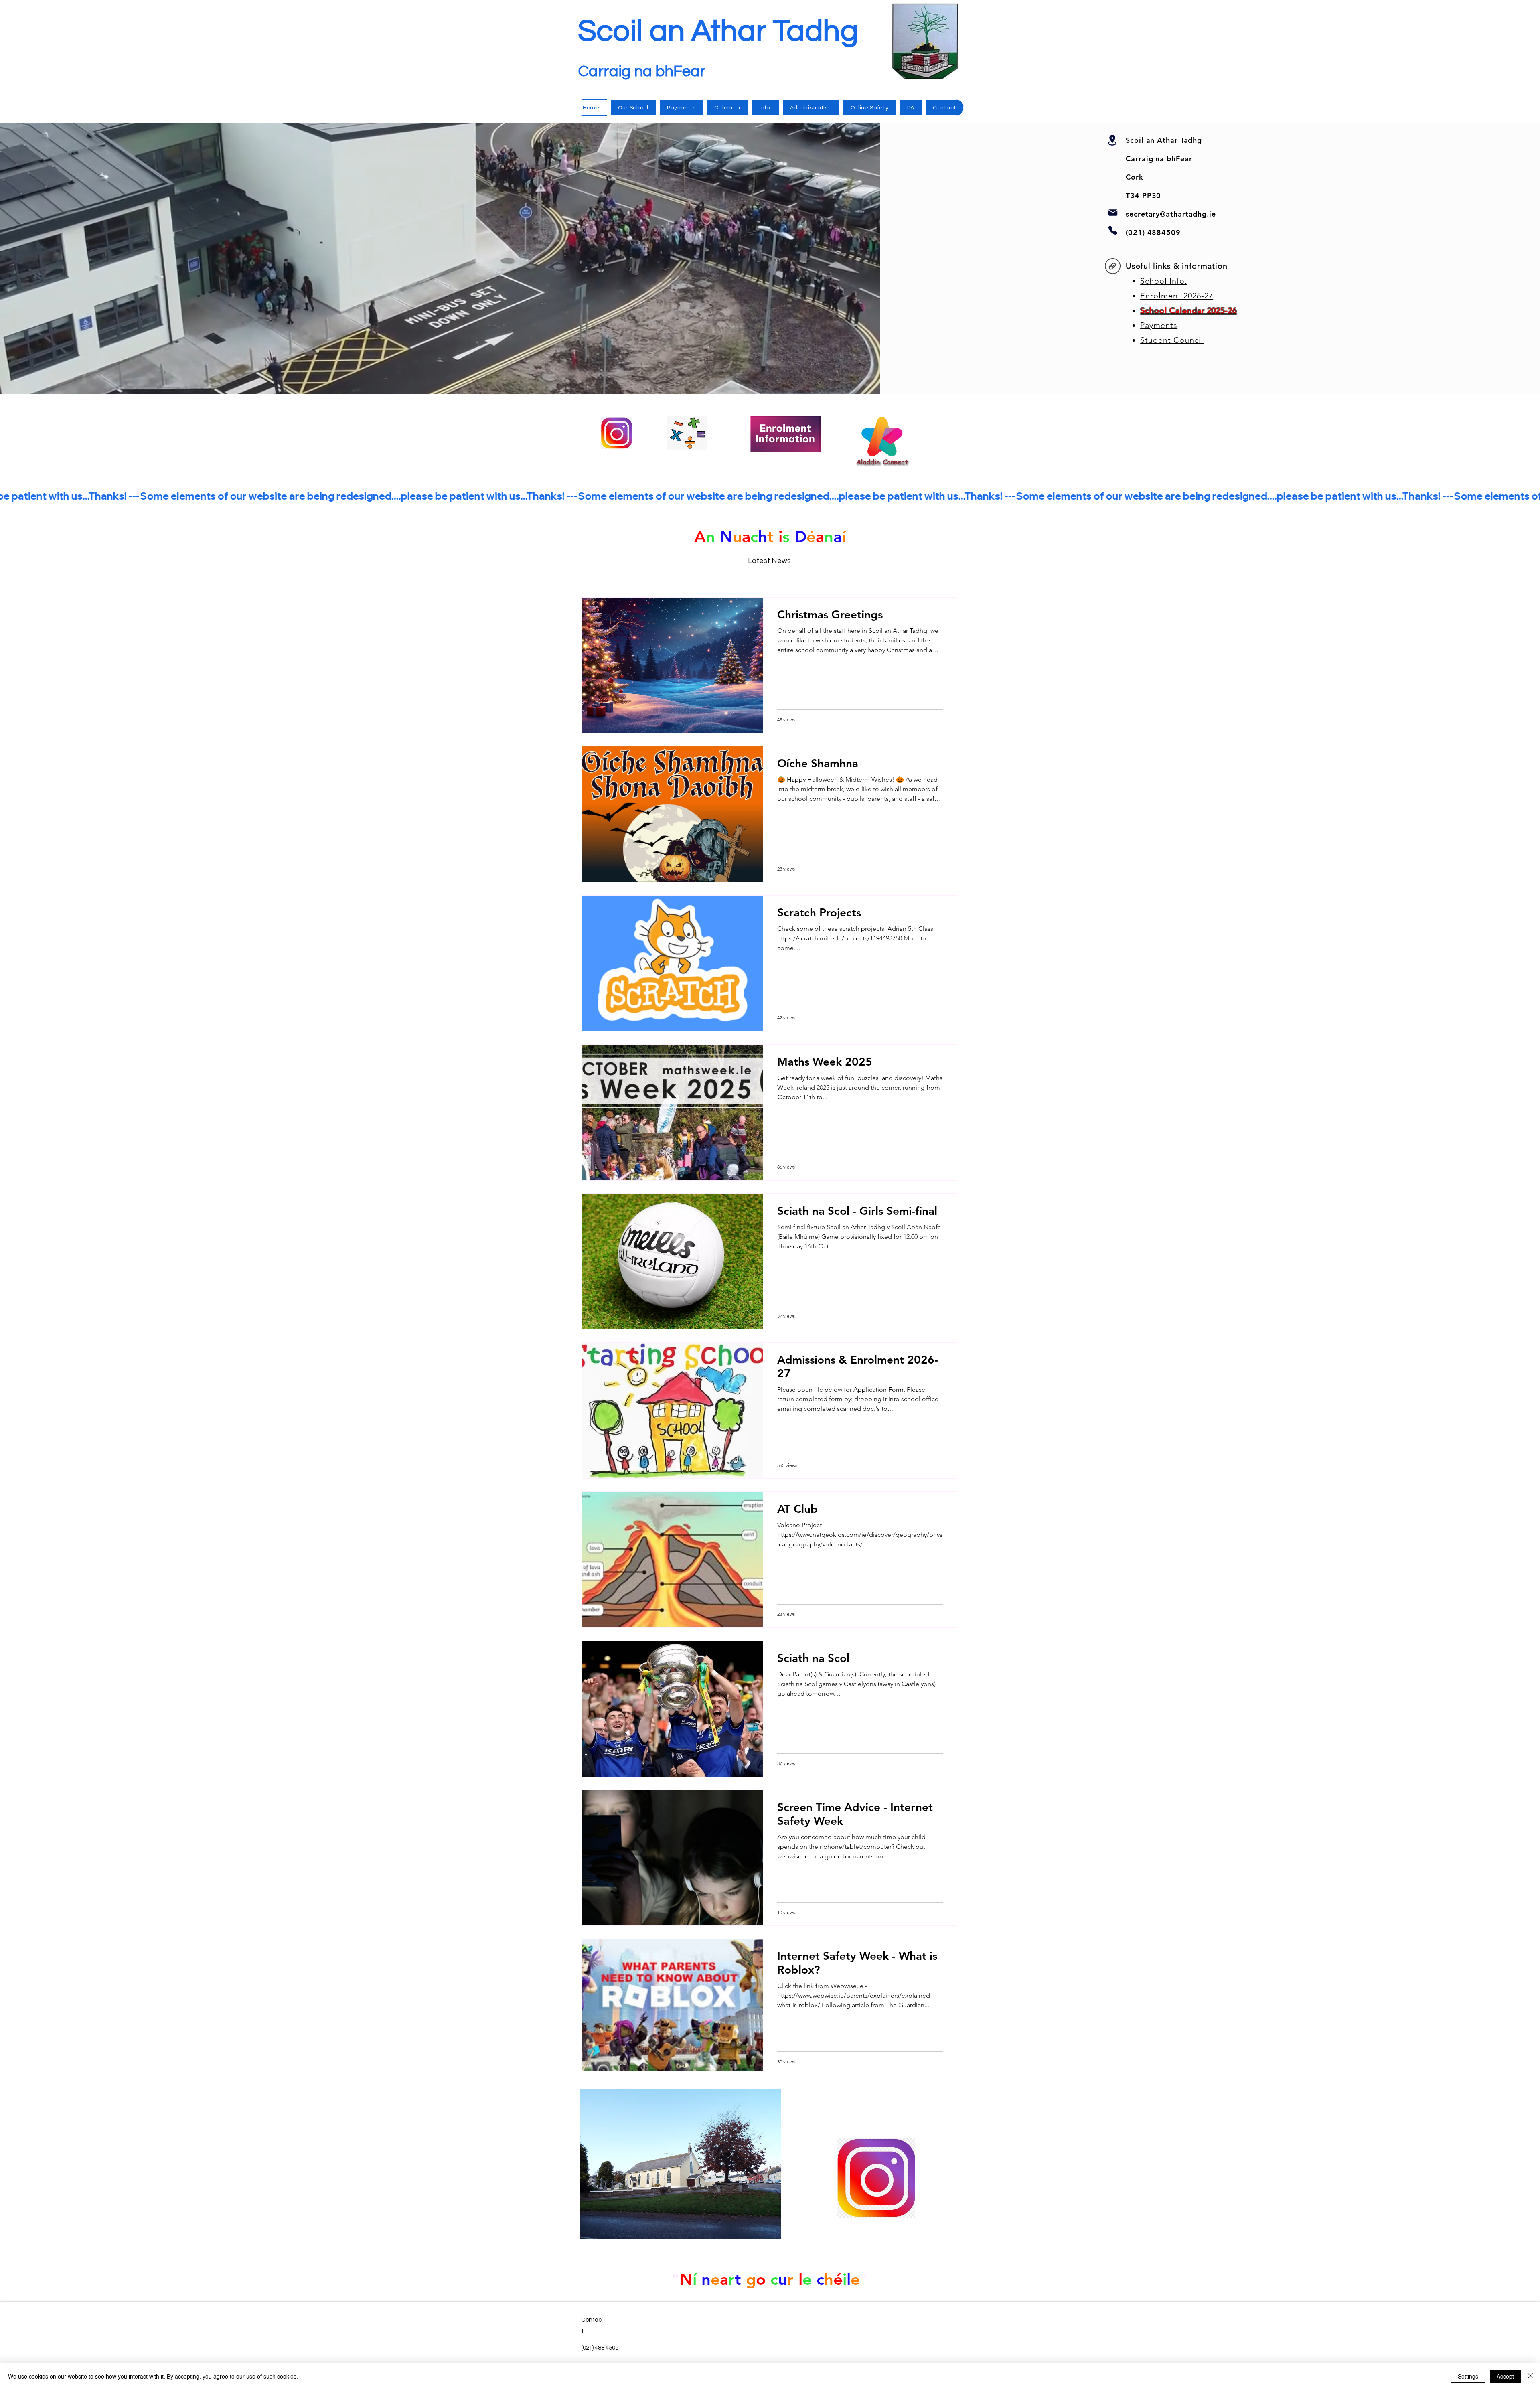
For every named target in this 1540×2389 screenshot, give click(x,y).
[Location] (1112, 140)
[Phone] (1113, 230)
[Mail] (1113, 212)
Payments (1159, 325)
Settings (1468, 2376)
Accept (1505, 2376)
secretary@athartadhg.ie (1171, 214)
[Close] (1530, 2376)
